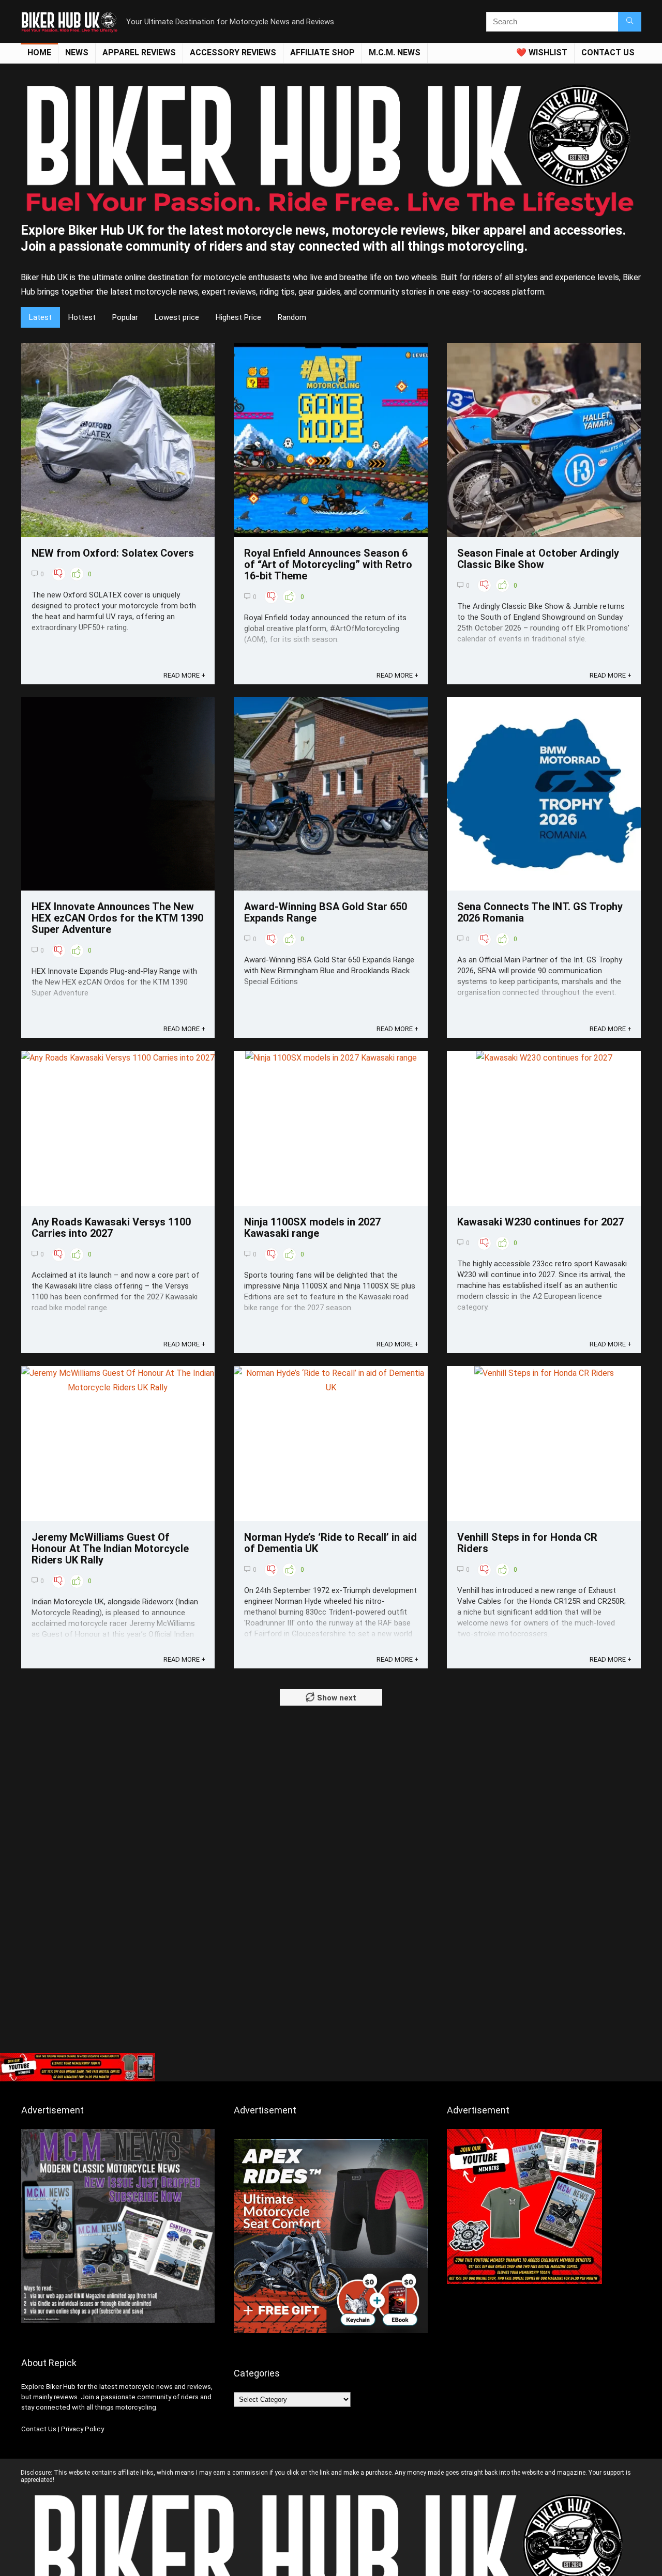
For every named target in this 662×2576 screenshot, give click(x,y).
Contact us (608, 52)
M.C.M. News (395, 52)
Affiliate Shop (322, 52)
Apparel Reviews (139, 52)
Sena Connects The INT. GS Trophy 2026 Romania (540, 912)
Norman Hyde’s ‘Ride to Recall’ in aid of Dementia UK (330, 1543)
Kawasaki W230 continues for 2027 (540, 1222)
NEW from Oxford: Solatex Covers (113, 553)
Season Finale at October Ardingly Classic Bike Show (538, 559)
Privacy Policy (82, 2429)
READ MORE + (184, 675)
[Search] (630, 22)
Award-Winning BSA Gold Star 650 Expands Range (326, 912)
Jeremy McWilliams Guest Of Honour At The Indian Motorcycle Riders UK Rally (110, 1548)
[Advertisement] (331, 1970)
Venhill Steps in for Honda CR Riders (527, 1543)
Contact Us (39, 2429)
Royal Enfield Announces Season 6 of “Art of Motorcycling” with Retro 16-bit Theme (328, 564)
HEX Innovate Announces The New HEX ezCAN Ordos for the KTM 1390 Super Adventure (117, 918)
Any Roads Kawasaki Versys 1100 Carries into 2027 (111, 1228)
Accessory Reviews (233, 52)
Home (39, 52)
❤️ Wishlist (542, 52)
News (77, 52)
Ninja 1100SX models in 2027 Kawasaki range (312, 1228)
